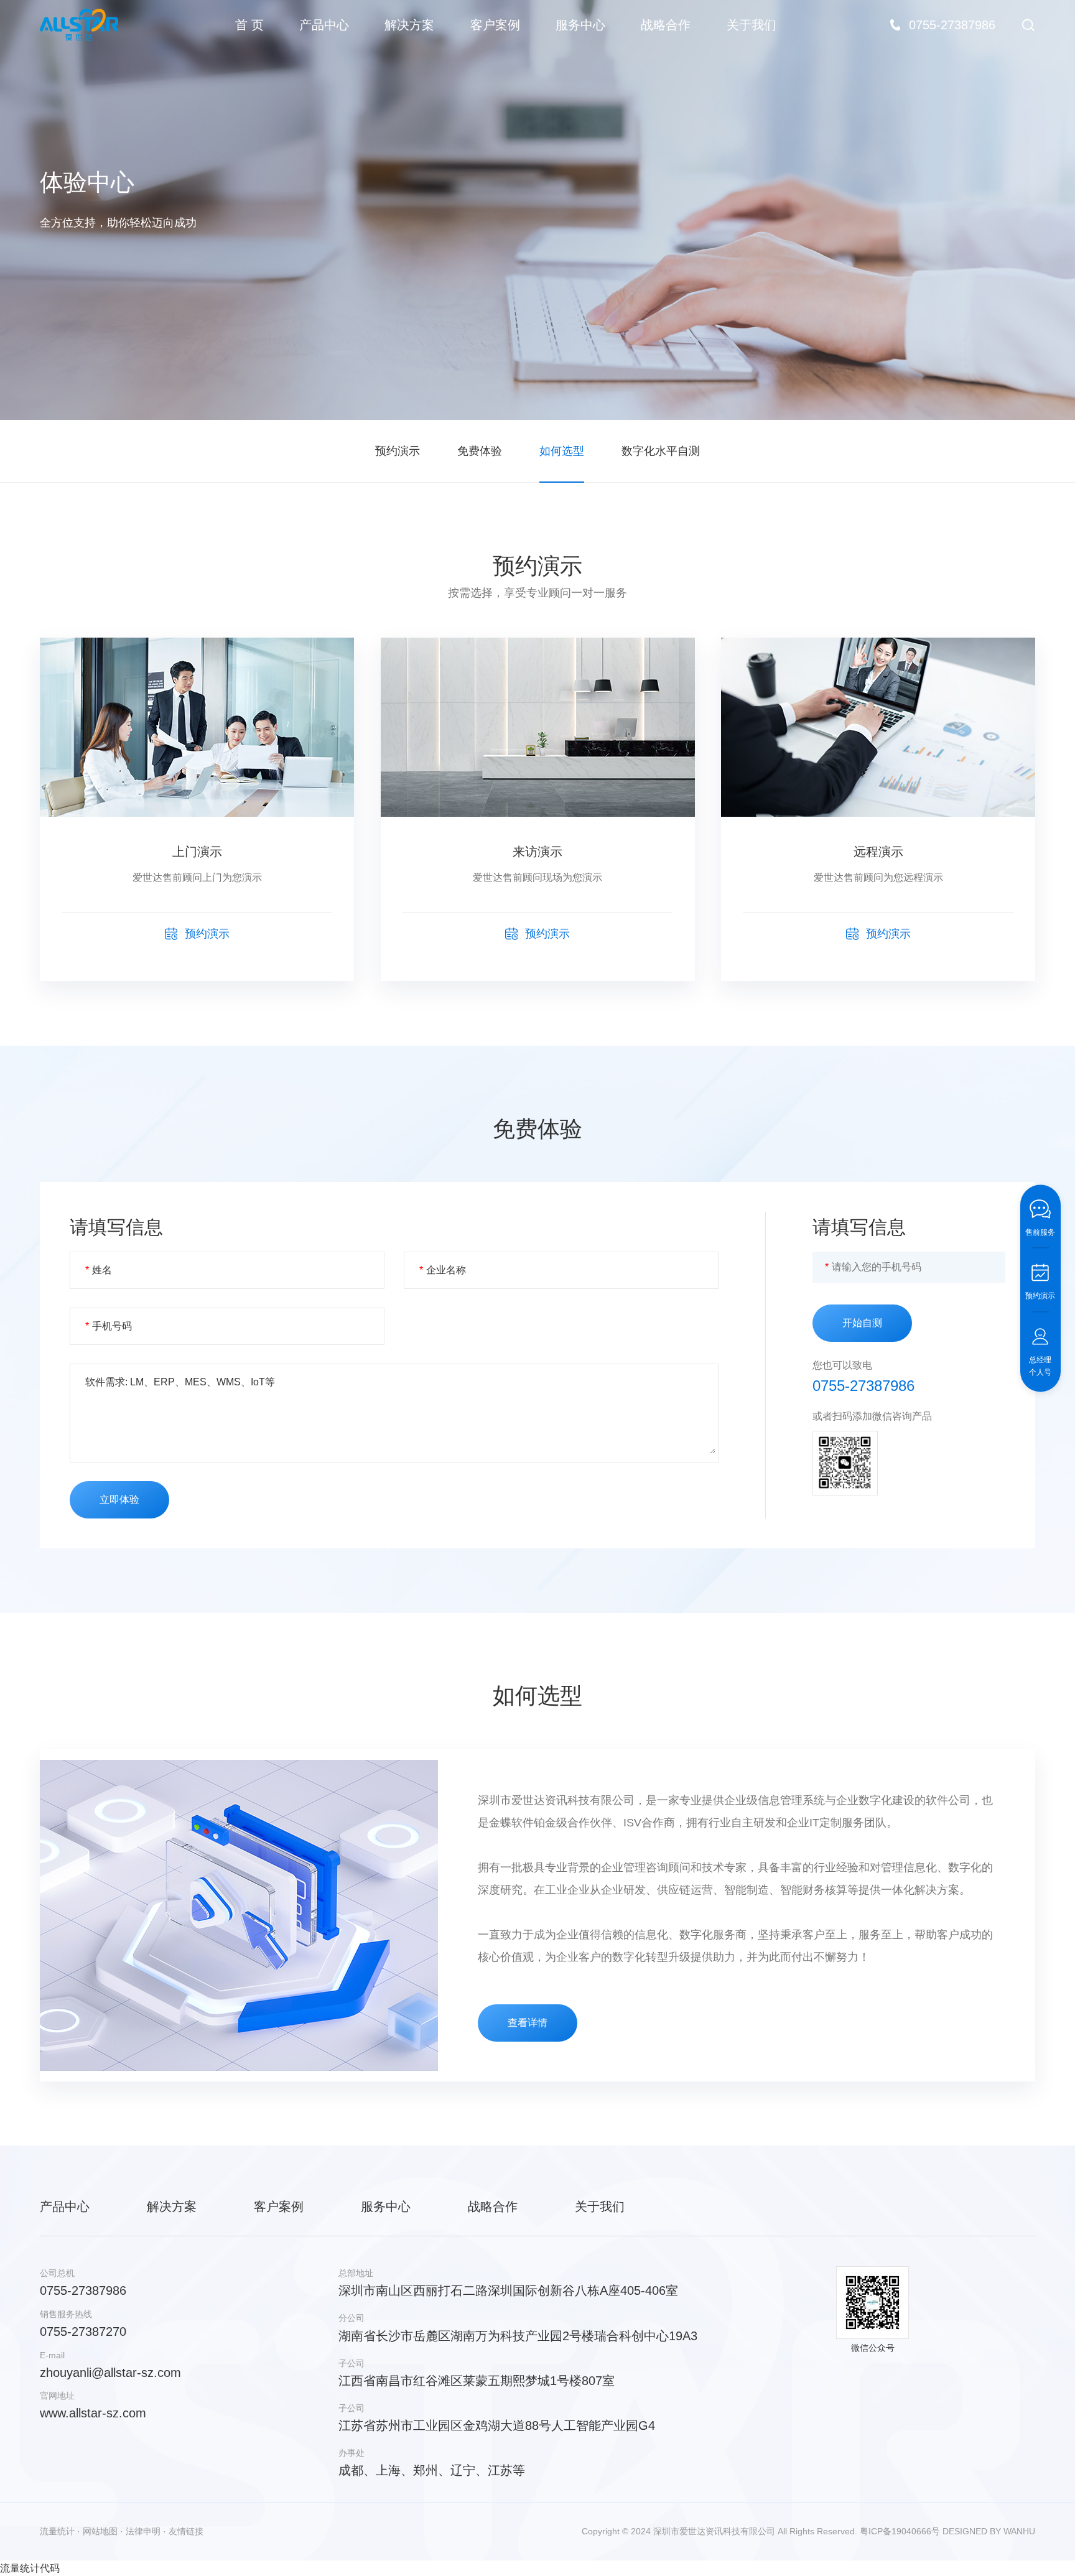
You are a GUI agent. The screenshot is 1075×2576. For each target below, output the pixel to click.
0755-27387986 (863, 1386)
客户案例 (495, 25)
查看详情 (528, 2023)
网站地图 (100, 2531)
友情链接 (186, 2531)
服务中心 (580, 25)
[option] (537, 210)
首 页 (249, 25)
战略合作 (666, 25)
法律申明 (143, 2531)
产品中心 (324, 25)
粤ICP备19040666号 (900, 2531)
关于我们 (752, 25)
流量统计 (57, 2531)
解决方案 (409, 25)
